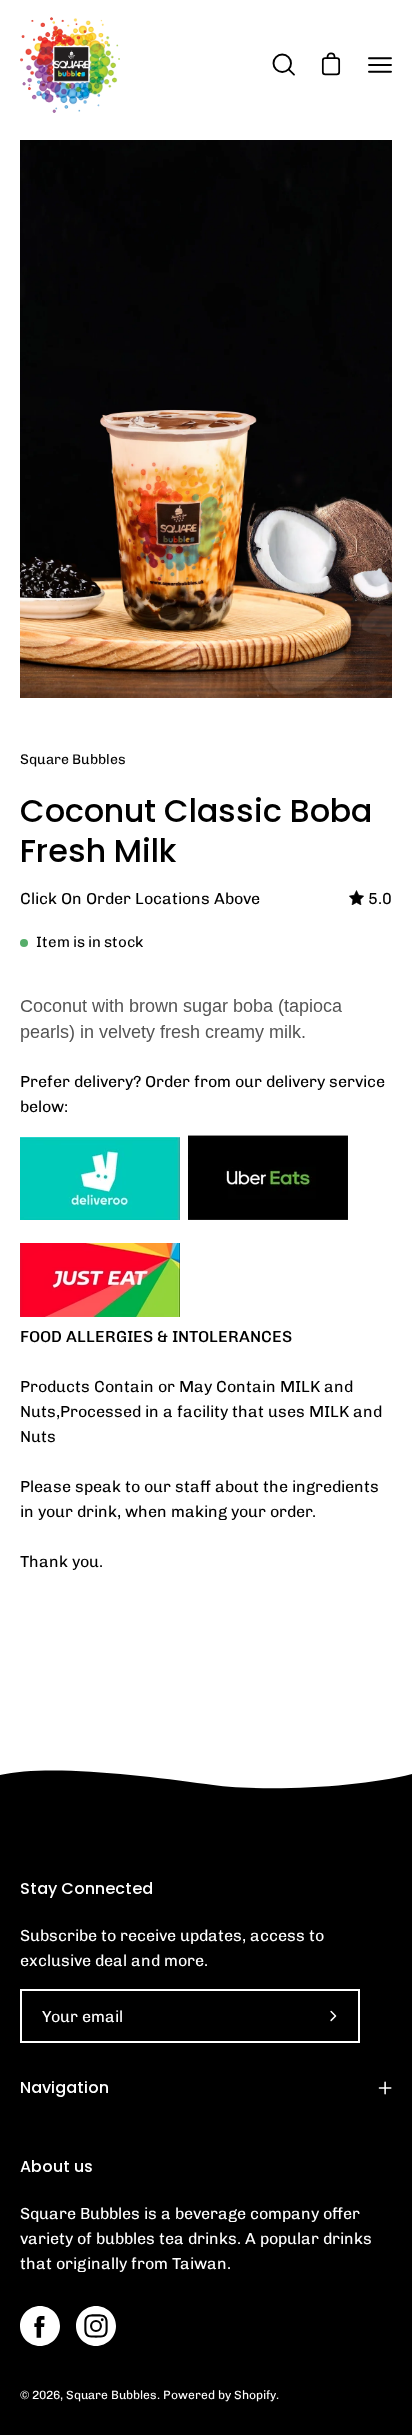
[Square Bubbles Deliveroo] (100, 1214)
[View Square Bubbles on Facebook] (40, 2326)
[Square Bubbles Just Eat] (100, 1311)
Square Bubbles (111, 2395)
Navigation (64, 2087)
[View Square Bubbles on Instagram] (96, 2326)
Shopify (255, 2395)
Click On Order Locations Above (140, 898)
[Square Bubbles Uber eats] (268, 1214)
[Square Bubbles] (70, 65)
